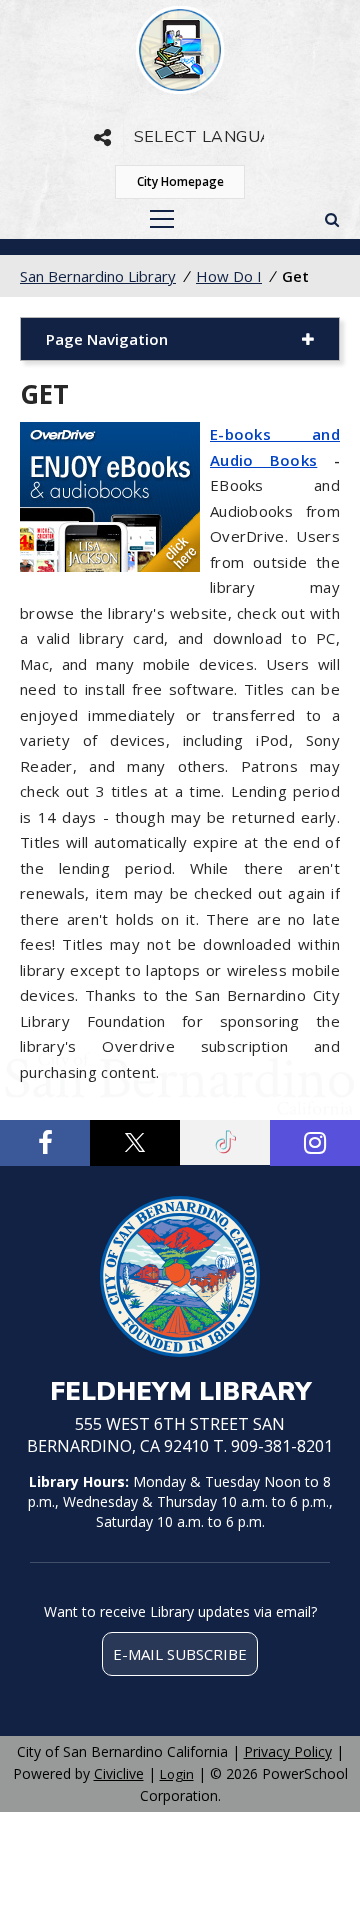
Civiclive (119, 1773)
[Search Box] (332, 219)
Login (177, 1774)
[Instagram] (315, 1143)
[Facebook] (45, 1143)
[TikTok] (225, 1142)
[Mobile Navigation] (162, 219)
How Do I (229, 276)
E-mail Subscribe (180, 1654)
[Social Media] (102, 137)
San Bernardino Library (98, 276)
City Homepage (180, 181)
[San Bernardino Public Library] (180, 50)
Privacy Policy (288, 1751)
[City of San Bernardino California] (180, 1279)
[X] (135, 1143)
